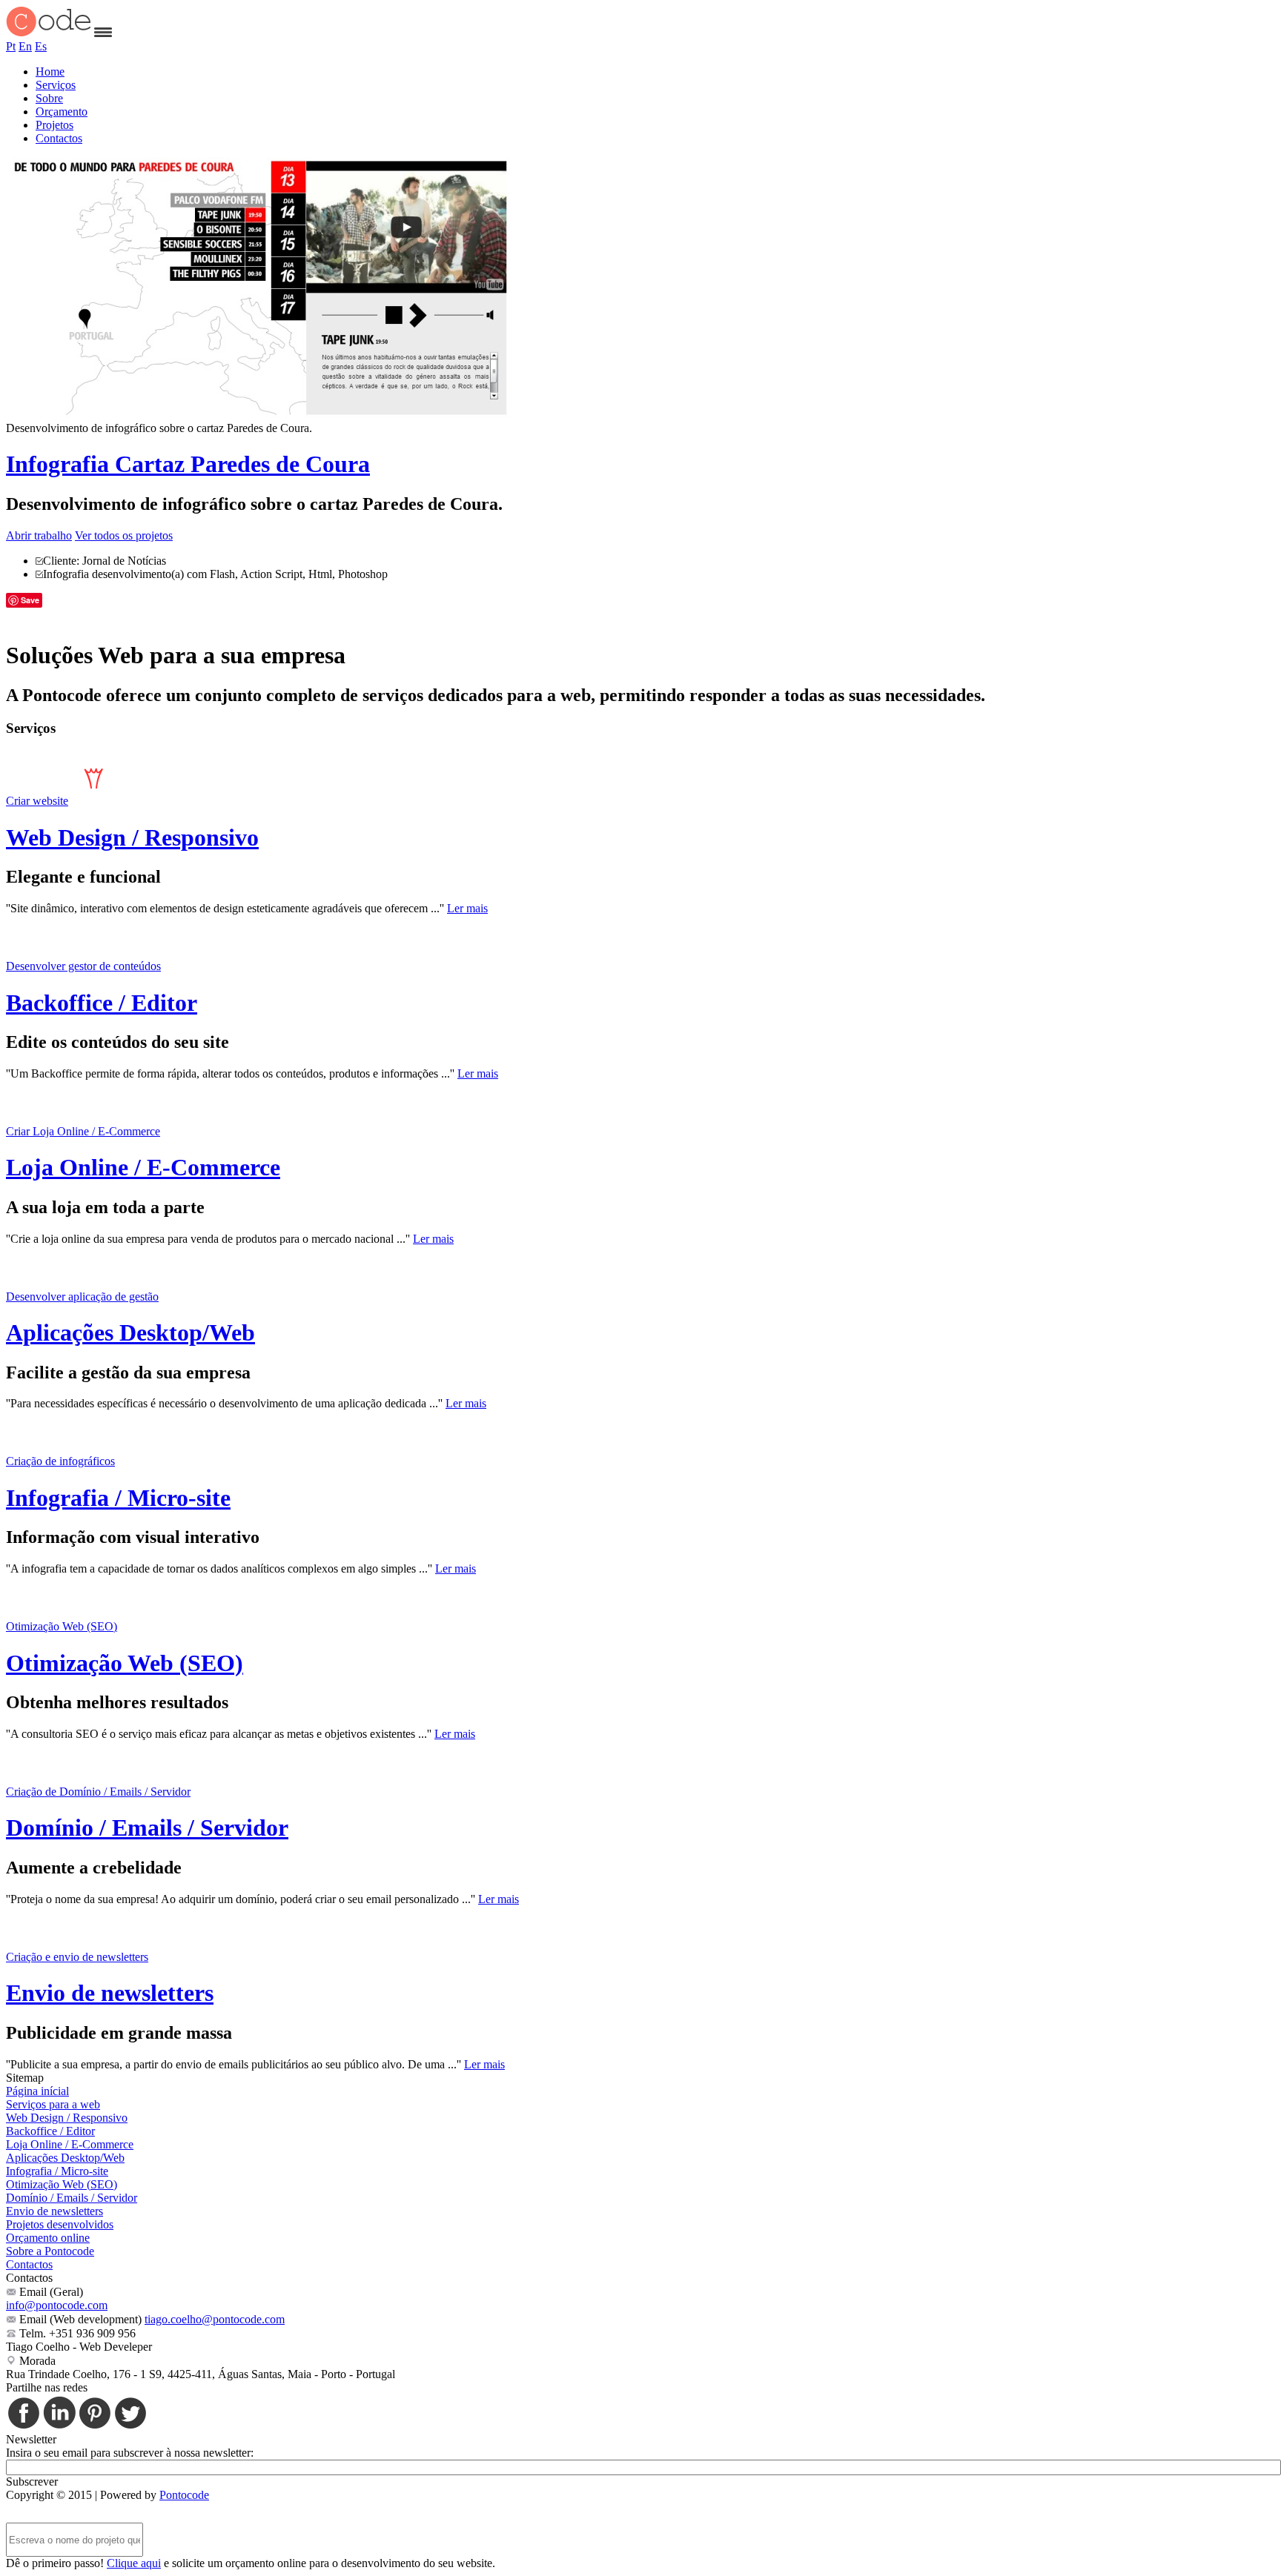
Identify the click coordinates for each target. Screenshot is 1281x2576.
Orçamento (62, 112)
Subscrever (32, 2482)
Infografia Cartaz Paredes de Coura (188, 464)
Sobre (49, 98)
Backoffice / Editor (102, 1003)
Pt (11, 46)
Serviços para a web (53, 2104)
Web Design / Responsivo (132, 837)
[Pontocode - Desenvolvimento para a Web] (49, 33)
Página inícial (37, 2091)
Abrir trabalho (39, 535)
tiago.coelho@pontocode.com (215, 2319)
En (25, 46)
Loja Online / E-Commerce (143, 1167)
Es (41, 46)
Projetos (54, 125)
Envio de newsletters (110, 1993)
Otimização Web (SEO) (125, 1663)
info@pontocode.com (57, 2305)
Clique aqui (134, 2563)
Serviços (56, 85)
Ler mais (467, 908)
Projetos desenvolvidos (60, 2224)
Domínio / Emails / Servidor (147, 1828)
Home (50, 72)
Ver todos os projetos (124, 535)
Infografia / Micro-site (118, 1498)
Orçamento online (48, 2238)
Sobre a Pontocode (50, 2251)
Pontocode (184, 2495)
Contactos (59, 138)
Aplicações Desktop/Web (130, 1332)
